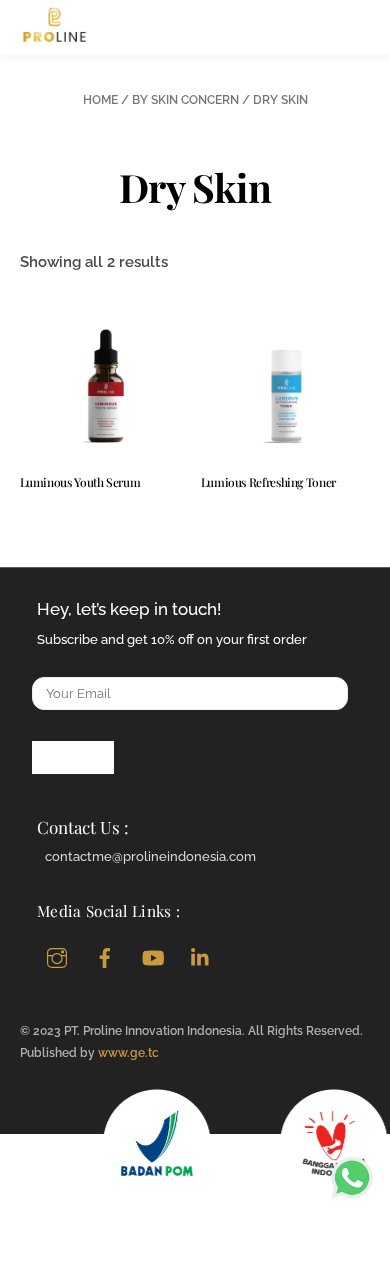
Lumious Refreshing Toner (268, 482)
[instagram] (57, 955)
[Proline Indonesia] (55, 34)
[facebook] (105, 955)
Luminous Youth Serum (80, 482)
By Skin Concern (185, 100)
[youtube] (153, 955)
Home (100, 100)
